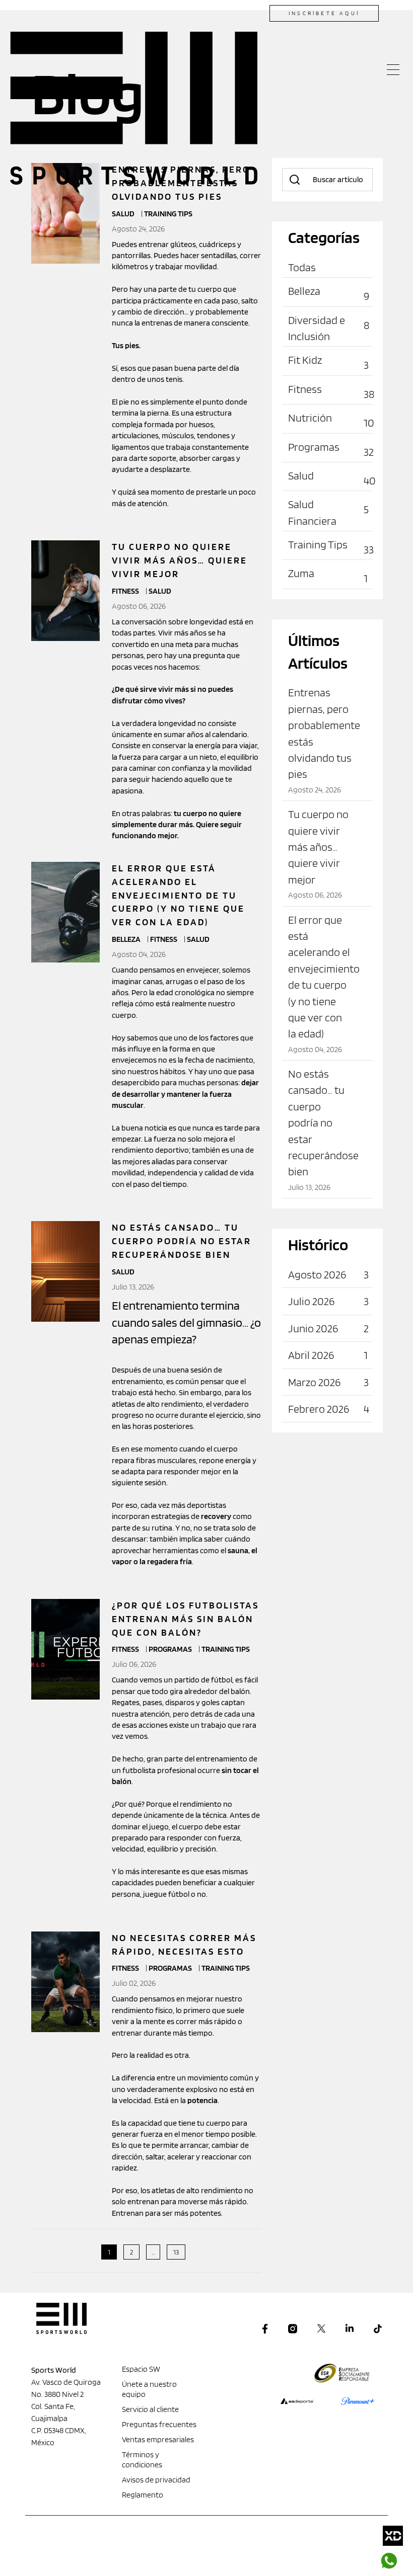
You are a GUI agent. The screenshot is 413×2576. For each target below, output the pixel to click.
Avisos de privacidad (156, 2480)
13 (176, 2252)
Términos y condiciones (142, 2460)
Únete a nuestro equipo (149, 2389)
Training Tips (226, 1649)
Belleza (127, 939)
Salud (160, 591)
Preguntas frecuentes (159, 2424)
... (153, 2252)
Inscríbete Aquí (324, 13)
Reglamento (143, 2495)
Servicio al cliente (150, 2409)
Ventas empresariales (158, 2439)
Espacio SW (141, 2369)
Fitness (126, 591)
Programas (171, 1649)
